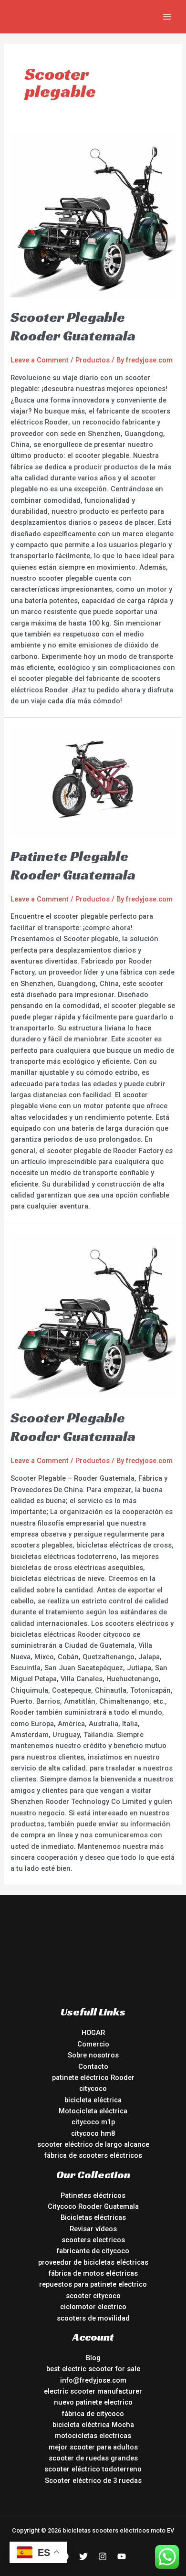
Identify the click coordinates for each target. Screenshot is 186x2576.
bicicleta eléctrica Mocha (93, 2425)
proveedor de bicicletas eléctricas (93, 2262)
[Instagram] (103, 2556)
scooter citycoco (93, 2296)
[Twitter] (83, 2556)
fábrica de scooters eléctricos (93, 2155)
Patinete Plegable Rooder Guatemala (73, 865)
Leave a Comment (40, 360)
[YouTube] (122, 2556)
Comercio (93, 2044)
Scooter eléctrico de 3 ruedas (93, 2481)
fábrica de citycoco (93, 2414)
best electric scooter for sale (93, 2369)
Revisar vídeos (93, 2229)
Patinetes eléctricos (93, 2195)
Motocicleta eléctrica (93, 2111)
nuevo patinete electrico (93, 2402)
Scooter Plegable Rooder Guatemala (73, 326)
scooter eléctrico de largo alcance (93, 2144)
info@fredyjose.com (93, 2380)
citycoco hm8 (93, 2133)
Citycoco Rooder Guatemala (93, 2206)
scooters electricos (93, 2240)
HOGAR (93, 2033)
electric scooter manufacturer (93, 2391)
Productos (93, 360)
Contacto (93, 2067)
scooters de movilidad (93, 2318)
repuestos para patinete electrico (93, 2284)
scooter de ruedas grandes (93, 2458)
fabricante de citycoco (93, 2251)
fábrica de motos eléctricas (93, 2273)
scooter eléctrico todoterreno (93, 2469)
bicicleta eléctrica (93, 2100)
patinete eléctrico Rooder (93, 2078)
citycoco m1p (93, 2122)
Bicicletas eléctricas (93, 2217)
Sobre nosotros (93, 2055)
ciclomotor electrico (93, 2307)
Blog (93, 2358)
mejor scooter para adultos (93, 2447)
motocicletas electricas (93, 2436)
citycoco (93, 2088)
